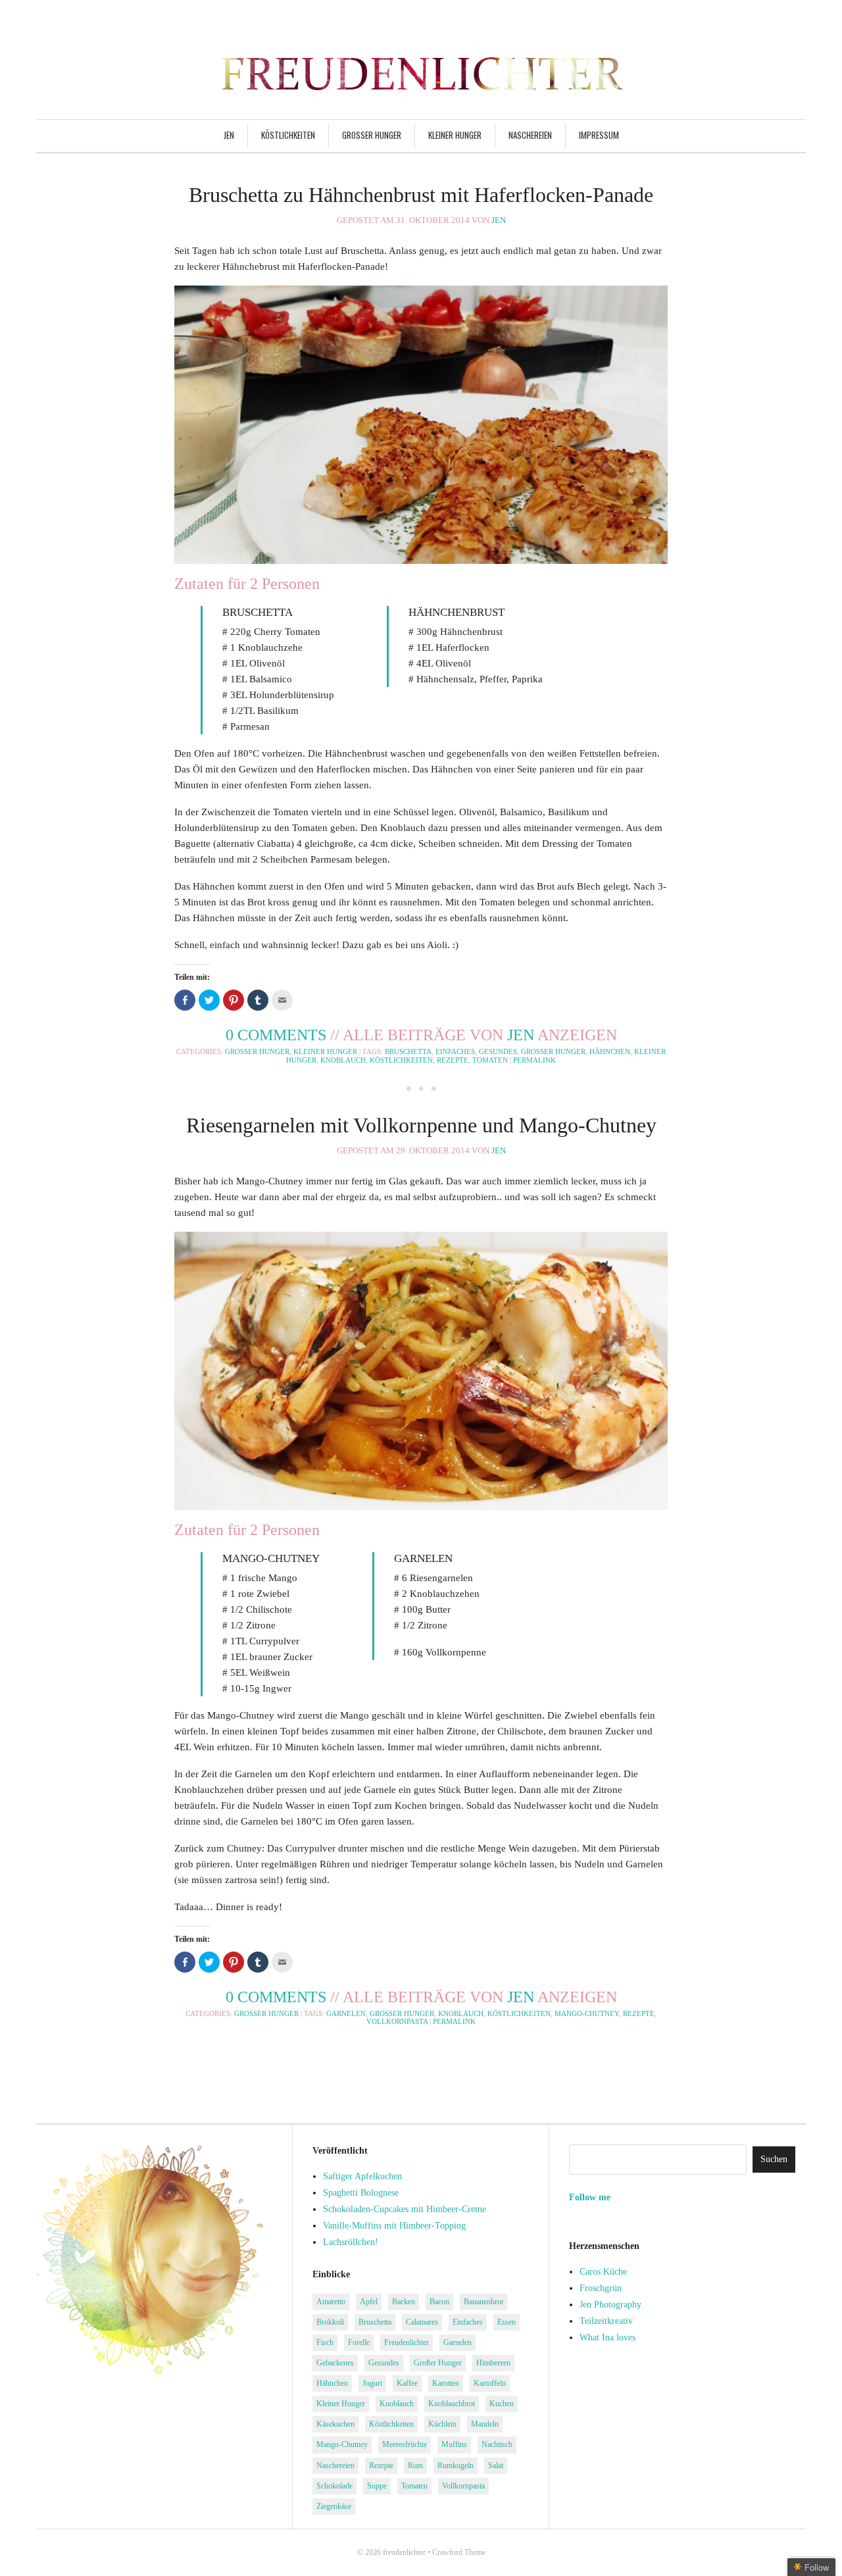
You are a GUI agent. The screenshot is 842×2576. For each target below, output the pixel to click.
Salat (496, 2465)
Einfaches (455, 1051)
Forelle (359, 2342)
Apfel (369, 2302)
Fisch (325, 2342)
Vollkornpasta (397, 2021)
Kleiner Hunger (455, 135)
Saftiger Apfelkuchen (362, 2176)
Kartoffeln (490, 2383)
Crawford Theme (459, 2552)
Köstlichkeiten (288, 135)
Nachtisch (497, 2444)
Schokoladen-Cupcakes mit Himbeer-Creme (405, 2209)
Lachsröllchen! (351, 2242)
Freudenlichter (407, 2342)
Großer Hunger (372, 135)
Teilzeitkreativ (606, 2321)
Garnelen (346, 2013)
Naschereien (530, 135)
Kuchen (502, 2404)
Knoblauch (343, 1060)
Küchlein (442, 2424)
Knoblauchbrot (452, 2404)
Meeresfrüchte (405, 2444)
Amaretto (331, 2302)
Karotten (446, 2383)
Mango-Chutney (587, 2013)
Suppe (377, 2486)
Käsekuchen (335, 2424)
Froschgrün (601, 2288)
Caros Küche (603, 2272)
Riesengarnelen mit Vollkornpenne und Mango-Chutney (421, 1125)
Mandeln (485, 2424)
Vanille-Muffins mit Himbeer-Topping (394, 2226)
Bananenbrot (483, 2302)
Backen (404, 2302)
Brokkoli (330, 2322)
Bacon (439, 2302)
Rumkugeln (456, 2465)
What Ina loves (607, 2337)
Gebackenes (335, 2363)
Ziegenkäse (334, 2506)
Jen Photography (610, 2305)
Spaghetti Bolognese (361, 2193)
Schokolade (334, 2486)
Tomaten (490, 1060)
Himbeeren (493, 2363)
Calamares (422, 2322)
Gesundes (498, 1051)
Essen (507, 2322)
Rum (415, 2465)
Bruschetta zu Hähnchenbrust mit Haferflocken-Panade (421, 195)
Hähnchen (610, 1051)
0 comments (276, 1035)
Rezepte (453, 1060)
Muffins (454, 2444)
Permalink (534, 1060)
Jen (229, 135)
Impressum (599, 135)
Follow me (590, 2197)
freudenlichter (404, 2552)
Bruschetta (408, 1051)
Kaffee (407, 2383)
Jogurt (372, 2383)
